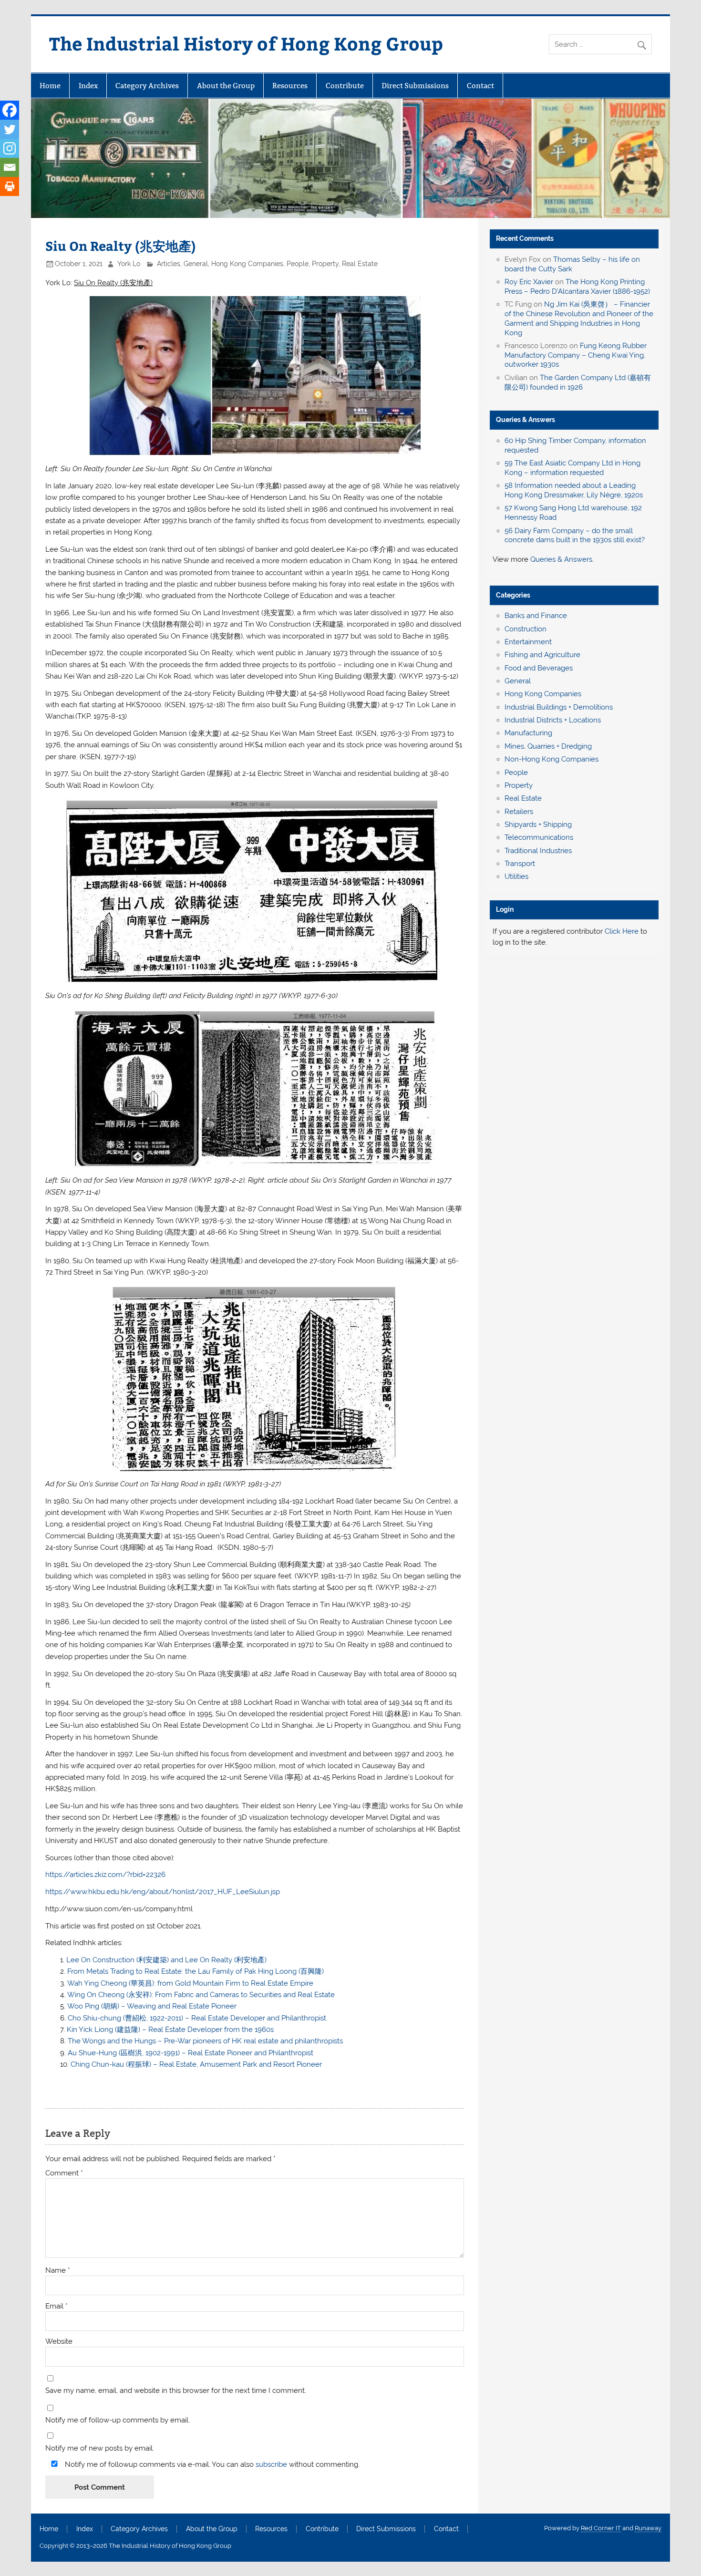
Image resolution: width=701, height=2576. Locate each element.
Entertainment (528, 642)
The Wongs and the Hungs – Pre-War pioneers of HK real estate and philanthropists (205, 2041)
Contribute (345, 86)
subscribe (271, 2464)
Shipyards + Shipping (538, 824)
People (298, 264)
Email (57, 2306)
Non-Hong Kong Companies (552, 759)
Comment (64, 2173)
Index (88, 86)
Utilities (516, 876)
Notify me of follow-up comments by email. (118, 2420)
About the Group (226, 86)
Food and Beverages (539, 668)
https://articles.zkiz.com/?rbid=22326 (105, 1875)
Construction (526, 629)
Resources (290, 86)
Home (50, 86)
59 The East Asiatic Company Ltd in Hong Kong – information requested (572, 468)
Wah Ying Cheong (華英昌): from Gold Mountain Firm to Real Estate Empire (190, 1983)
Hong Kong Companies (247, 264)
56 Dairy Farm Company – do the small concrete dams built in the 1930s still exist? (575, 536)
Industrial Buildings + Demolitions (559, 707)
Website (59, 2342)
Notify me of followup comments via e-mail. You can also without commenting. (211, 2464)
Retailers (519, 812)
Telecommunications (539, 837)
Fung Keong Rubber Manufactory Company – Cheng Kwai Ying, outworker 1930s (576, 355)
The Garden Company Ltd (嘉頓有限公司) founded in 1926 (578, 382)
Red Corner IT (601, 2528)
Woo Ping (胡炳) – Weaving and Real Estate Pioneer (152, 2006)
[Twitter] (10, 129)
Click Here (622, 931)
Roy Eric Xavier (529, 282)
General (196, 264)
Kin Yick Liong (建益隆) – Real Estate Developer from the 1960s (170, 2030)
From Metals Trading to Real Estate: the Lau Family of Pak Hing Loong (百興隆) (196, 1971)
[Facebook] (10, 110)
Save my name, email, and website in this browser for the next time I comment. (176, 2391)
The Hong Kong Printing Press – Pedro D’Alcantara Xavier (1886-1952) (577, 287)
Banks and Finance (536, 616)
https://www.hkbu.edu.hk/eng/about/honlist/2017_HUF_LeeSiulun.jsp (163, 1892)
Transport (520, 864)
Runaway (648, 2528)
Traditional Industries (538, 851)
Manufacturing (528, 733)
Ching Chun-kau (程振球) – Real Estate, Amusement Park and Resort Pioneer (196, 2064)
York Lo (129, 264)
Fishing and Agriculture (542, 655)
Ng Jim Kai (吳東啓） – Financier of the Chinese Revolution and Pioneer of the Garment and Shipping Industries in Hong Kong (579, 318)
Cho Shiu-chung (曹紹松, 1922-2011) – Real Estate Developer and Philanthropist (197, 2018)
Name (58, 2271)
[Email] (10, 167)
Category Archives (147, 86)
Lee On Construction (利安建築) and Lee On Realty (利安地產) (166, 1960)
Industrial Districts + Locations (553, 720)
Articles (169, 264)
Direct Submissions (415, 86)
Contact (480, 86)
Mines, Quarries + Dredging (548, 746)
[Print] (10, 186)
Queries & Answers (526, 420)
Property (325, 264)
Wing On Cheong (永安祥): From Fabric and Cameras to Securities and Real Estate (201, 1995)
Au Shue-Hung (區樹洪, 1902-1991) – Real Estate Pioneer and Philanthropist (191, 2053)
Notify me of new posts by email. (100, 2448)
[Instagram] (10, 148)
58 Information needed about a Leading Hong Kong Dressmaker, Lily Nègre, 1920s (574, 490)
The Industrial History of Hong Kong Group (246, 43)
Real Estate (360, 264)
